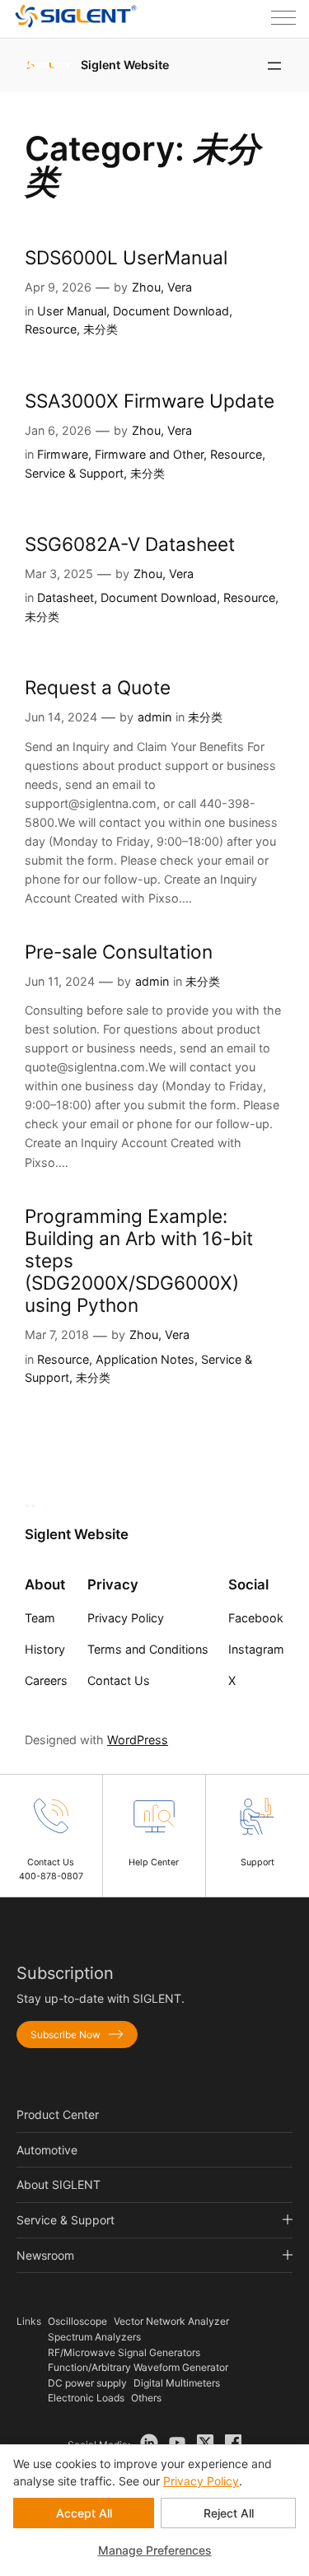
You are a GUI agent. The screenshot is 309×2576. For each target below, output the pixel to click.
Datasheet (66, 597)
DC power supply (87, 2383)
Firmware (63, 454)
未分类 (101, 329)
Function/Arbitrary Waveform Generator (138, 2367)
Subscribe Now (66, 2035)
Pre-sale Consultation (119, 952)
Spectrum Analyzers (94, 2337)
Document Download (171, 311)
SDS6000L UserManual (126, 257)
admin (154, 717)
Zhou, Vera (162, 287)
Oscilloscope (77, 2321)
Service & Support (74, 473)
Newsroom (45, 2255)
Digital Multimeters (177, 2383)
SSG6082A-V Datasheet (130, 544)
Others (146, 2398)
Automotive (47, 2150)
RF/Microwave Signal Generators (124, 2352)
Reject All (229, 2513)
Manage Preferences (155, 2550)
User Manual (72, 311)
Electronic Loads (86, 2398)
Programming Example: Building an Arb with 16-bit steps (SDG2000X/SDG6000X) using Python (139, 1261)
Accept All (84, 2513)
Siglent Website (125, 65)
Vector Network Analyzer (171, 2321)
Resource (51, 329)
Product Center (58, 2114)
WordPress (138, 1740)
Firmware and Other (149, 454)
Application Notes (145, 1359)
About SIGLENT (59, 2184)
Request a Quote (98, 687)
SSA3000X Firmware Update (150, 401)
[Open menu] (274, 66)
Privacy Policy (201, 2481)
